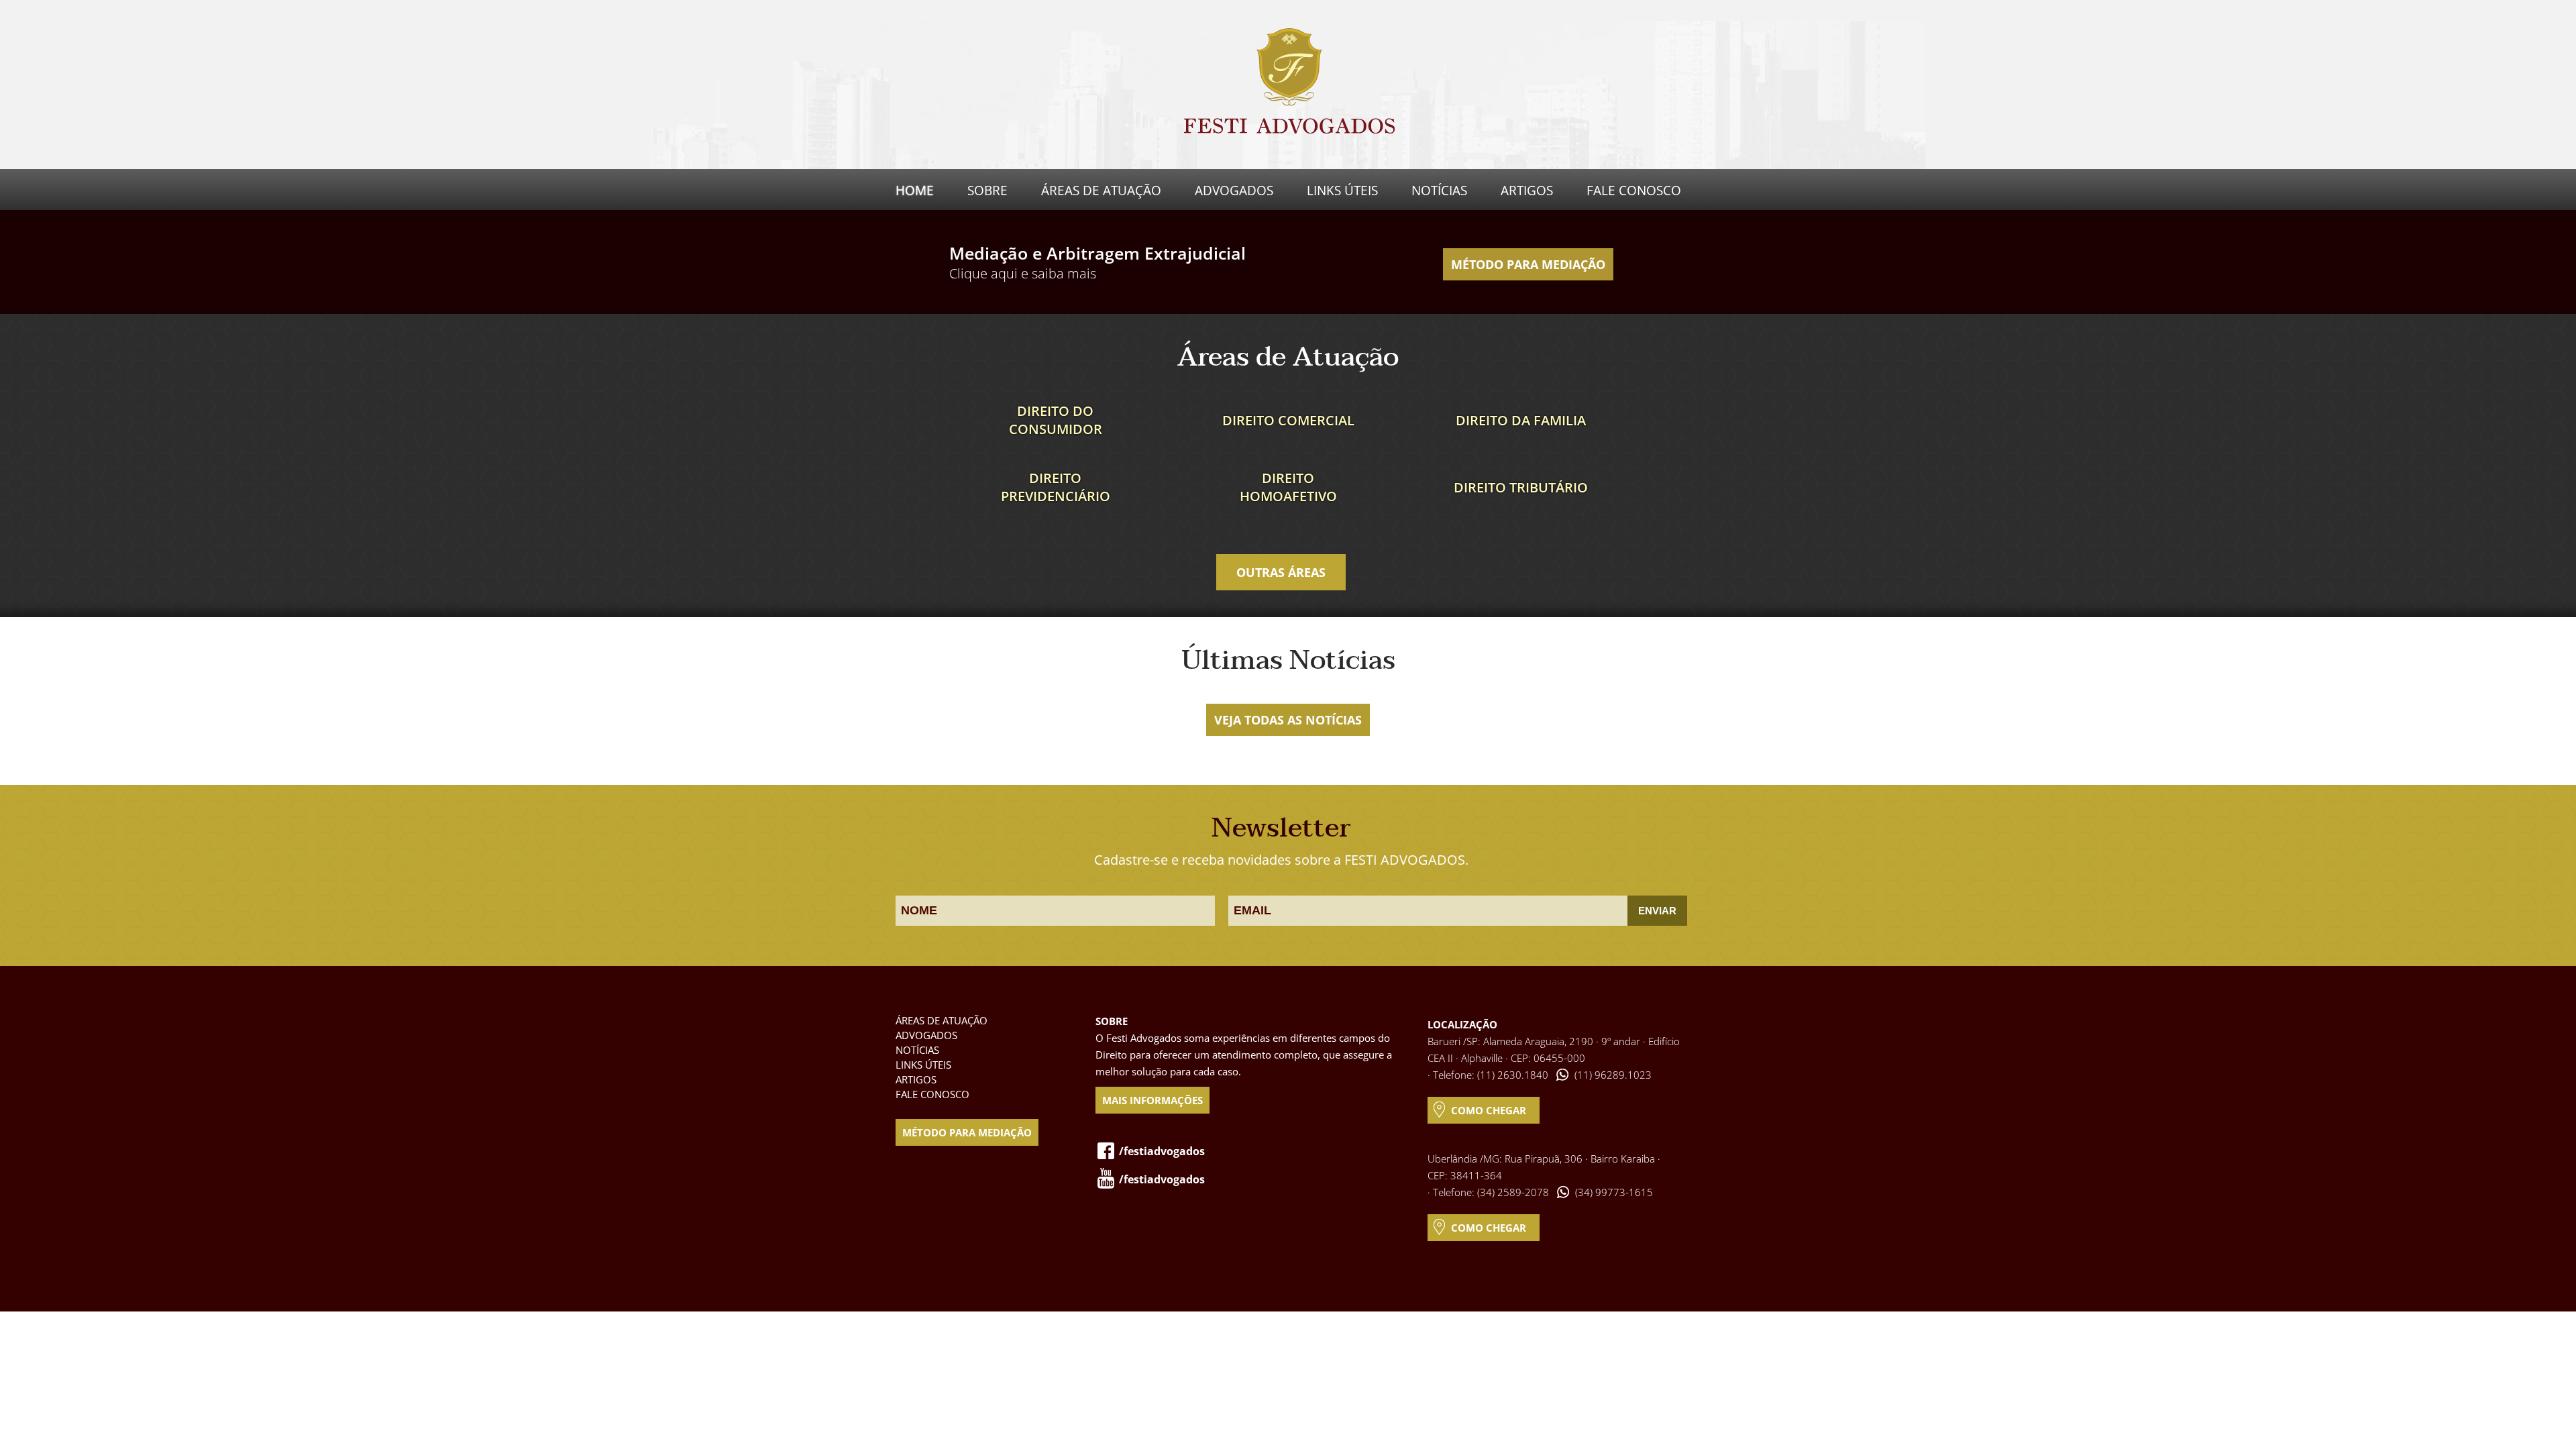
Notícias (1439, 191)
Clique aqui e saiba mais (1023, 273)
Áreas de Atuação (1101, 191)
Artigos (1527, 191)
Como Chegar (1489, 1110)
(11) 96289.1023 (1613, 1075)
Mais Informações (1152, 1100)
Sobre (987, 191)
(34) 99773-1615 (1614, 1192)
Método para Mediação (1528, 264)
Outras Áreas (1281, 572)
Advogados (1234, 191)
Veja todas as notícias (1288, 720)
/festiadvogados (1162, 1151)
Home (915, 191)
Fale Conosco (1634, 191)
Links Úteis (1342, 191)
